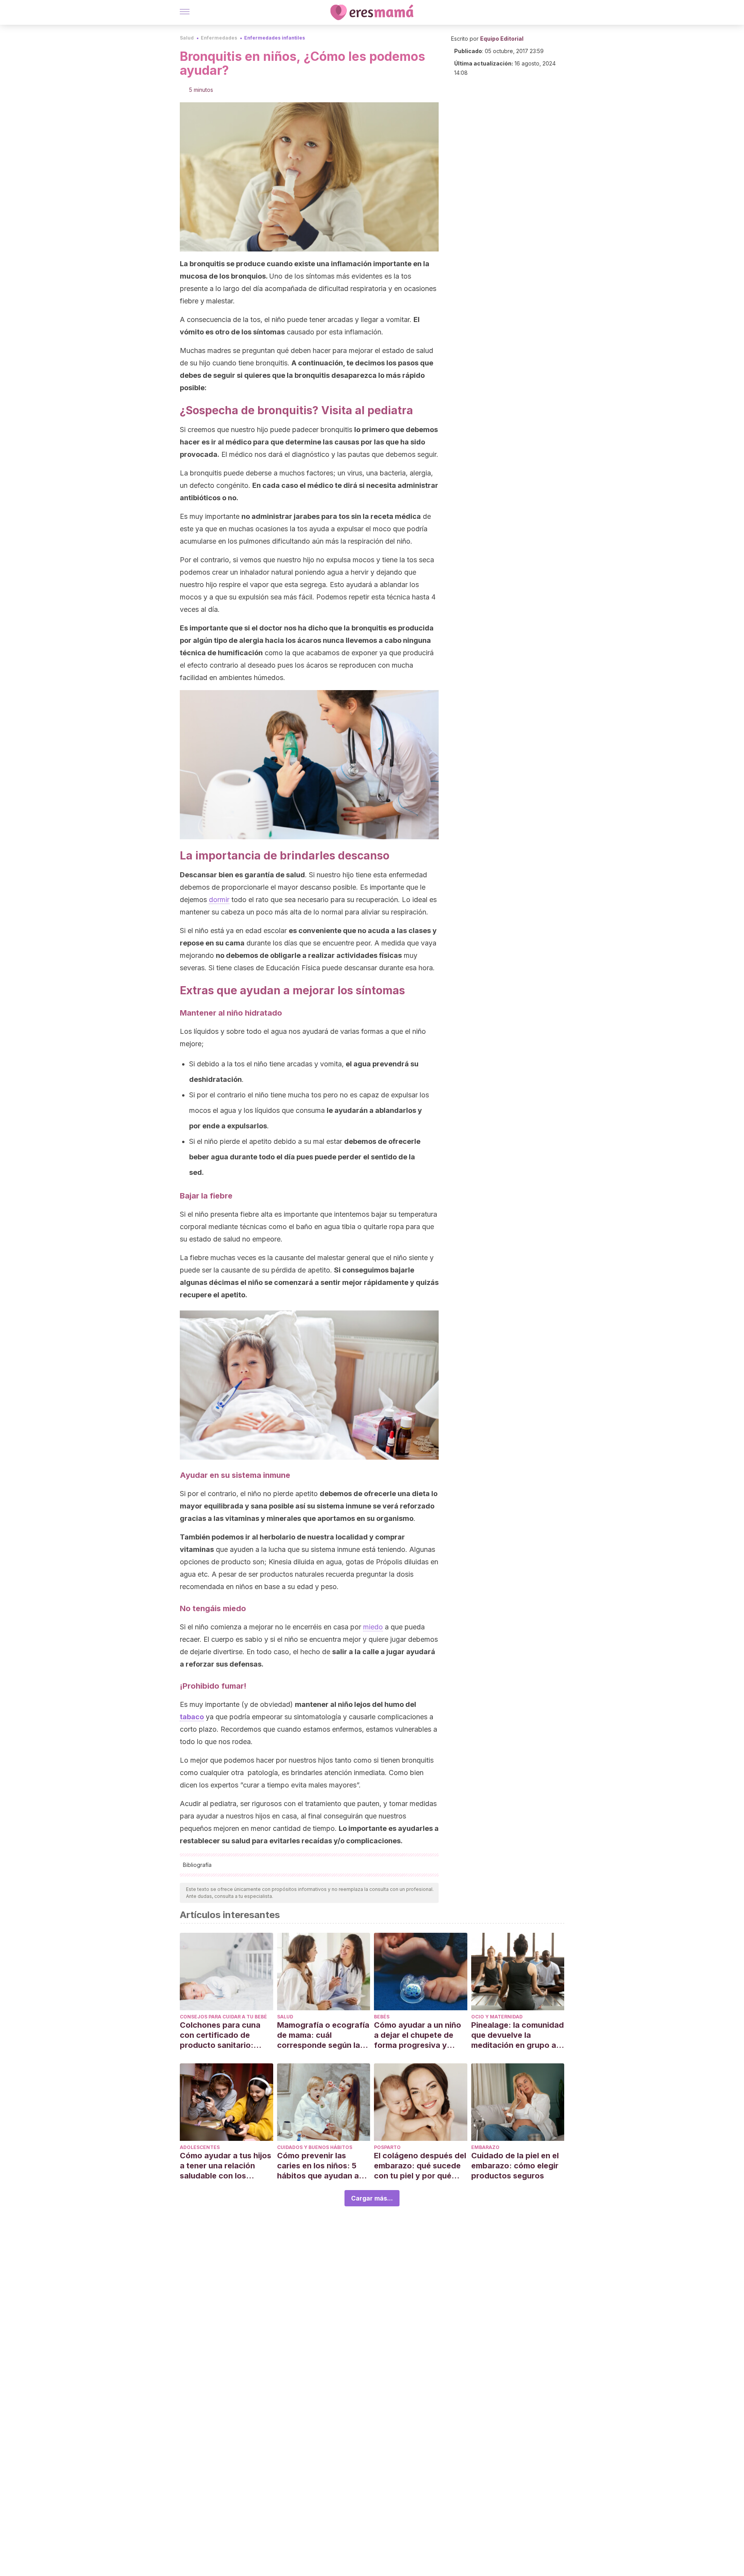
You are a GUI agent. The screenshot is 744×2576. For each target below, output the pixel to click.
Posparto (387, 2147)
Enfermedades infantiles (275, 38)
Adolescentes (200, 2147)
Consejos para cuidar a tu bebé (223, 2017)
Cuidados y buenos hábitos (315, 2147)
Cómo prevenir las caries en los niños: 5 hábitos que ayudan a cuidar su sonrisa (318, 2166)
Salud (187, 38)
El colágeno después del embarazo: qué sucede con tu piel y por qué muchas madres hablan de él (420, 2166)
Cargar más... (372, 2198)
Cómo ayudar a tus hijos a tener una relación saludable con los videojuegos (226, 2166)
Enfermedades (219, 38)
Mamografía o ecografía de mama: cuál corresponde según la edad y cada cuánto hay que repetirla (323, 2035)
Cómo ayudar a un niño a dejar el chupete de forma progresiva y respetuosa (418, 2035)
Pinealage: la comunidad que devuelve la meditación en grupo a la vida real (518, 2035)
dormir (219, 900)
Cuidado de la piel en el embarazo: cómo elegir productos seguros (515, 2166)
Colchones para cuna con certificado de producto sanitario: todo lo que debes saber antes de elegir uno (226, 2035)
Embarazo (485, 2147)
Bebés (382, 2017)
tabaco (192, 1717)
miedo (373, 1627)
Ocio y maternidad (497, 2017)
